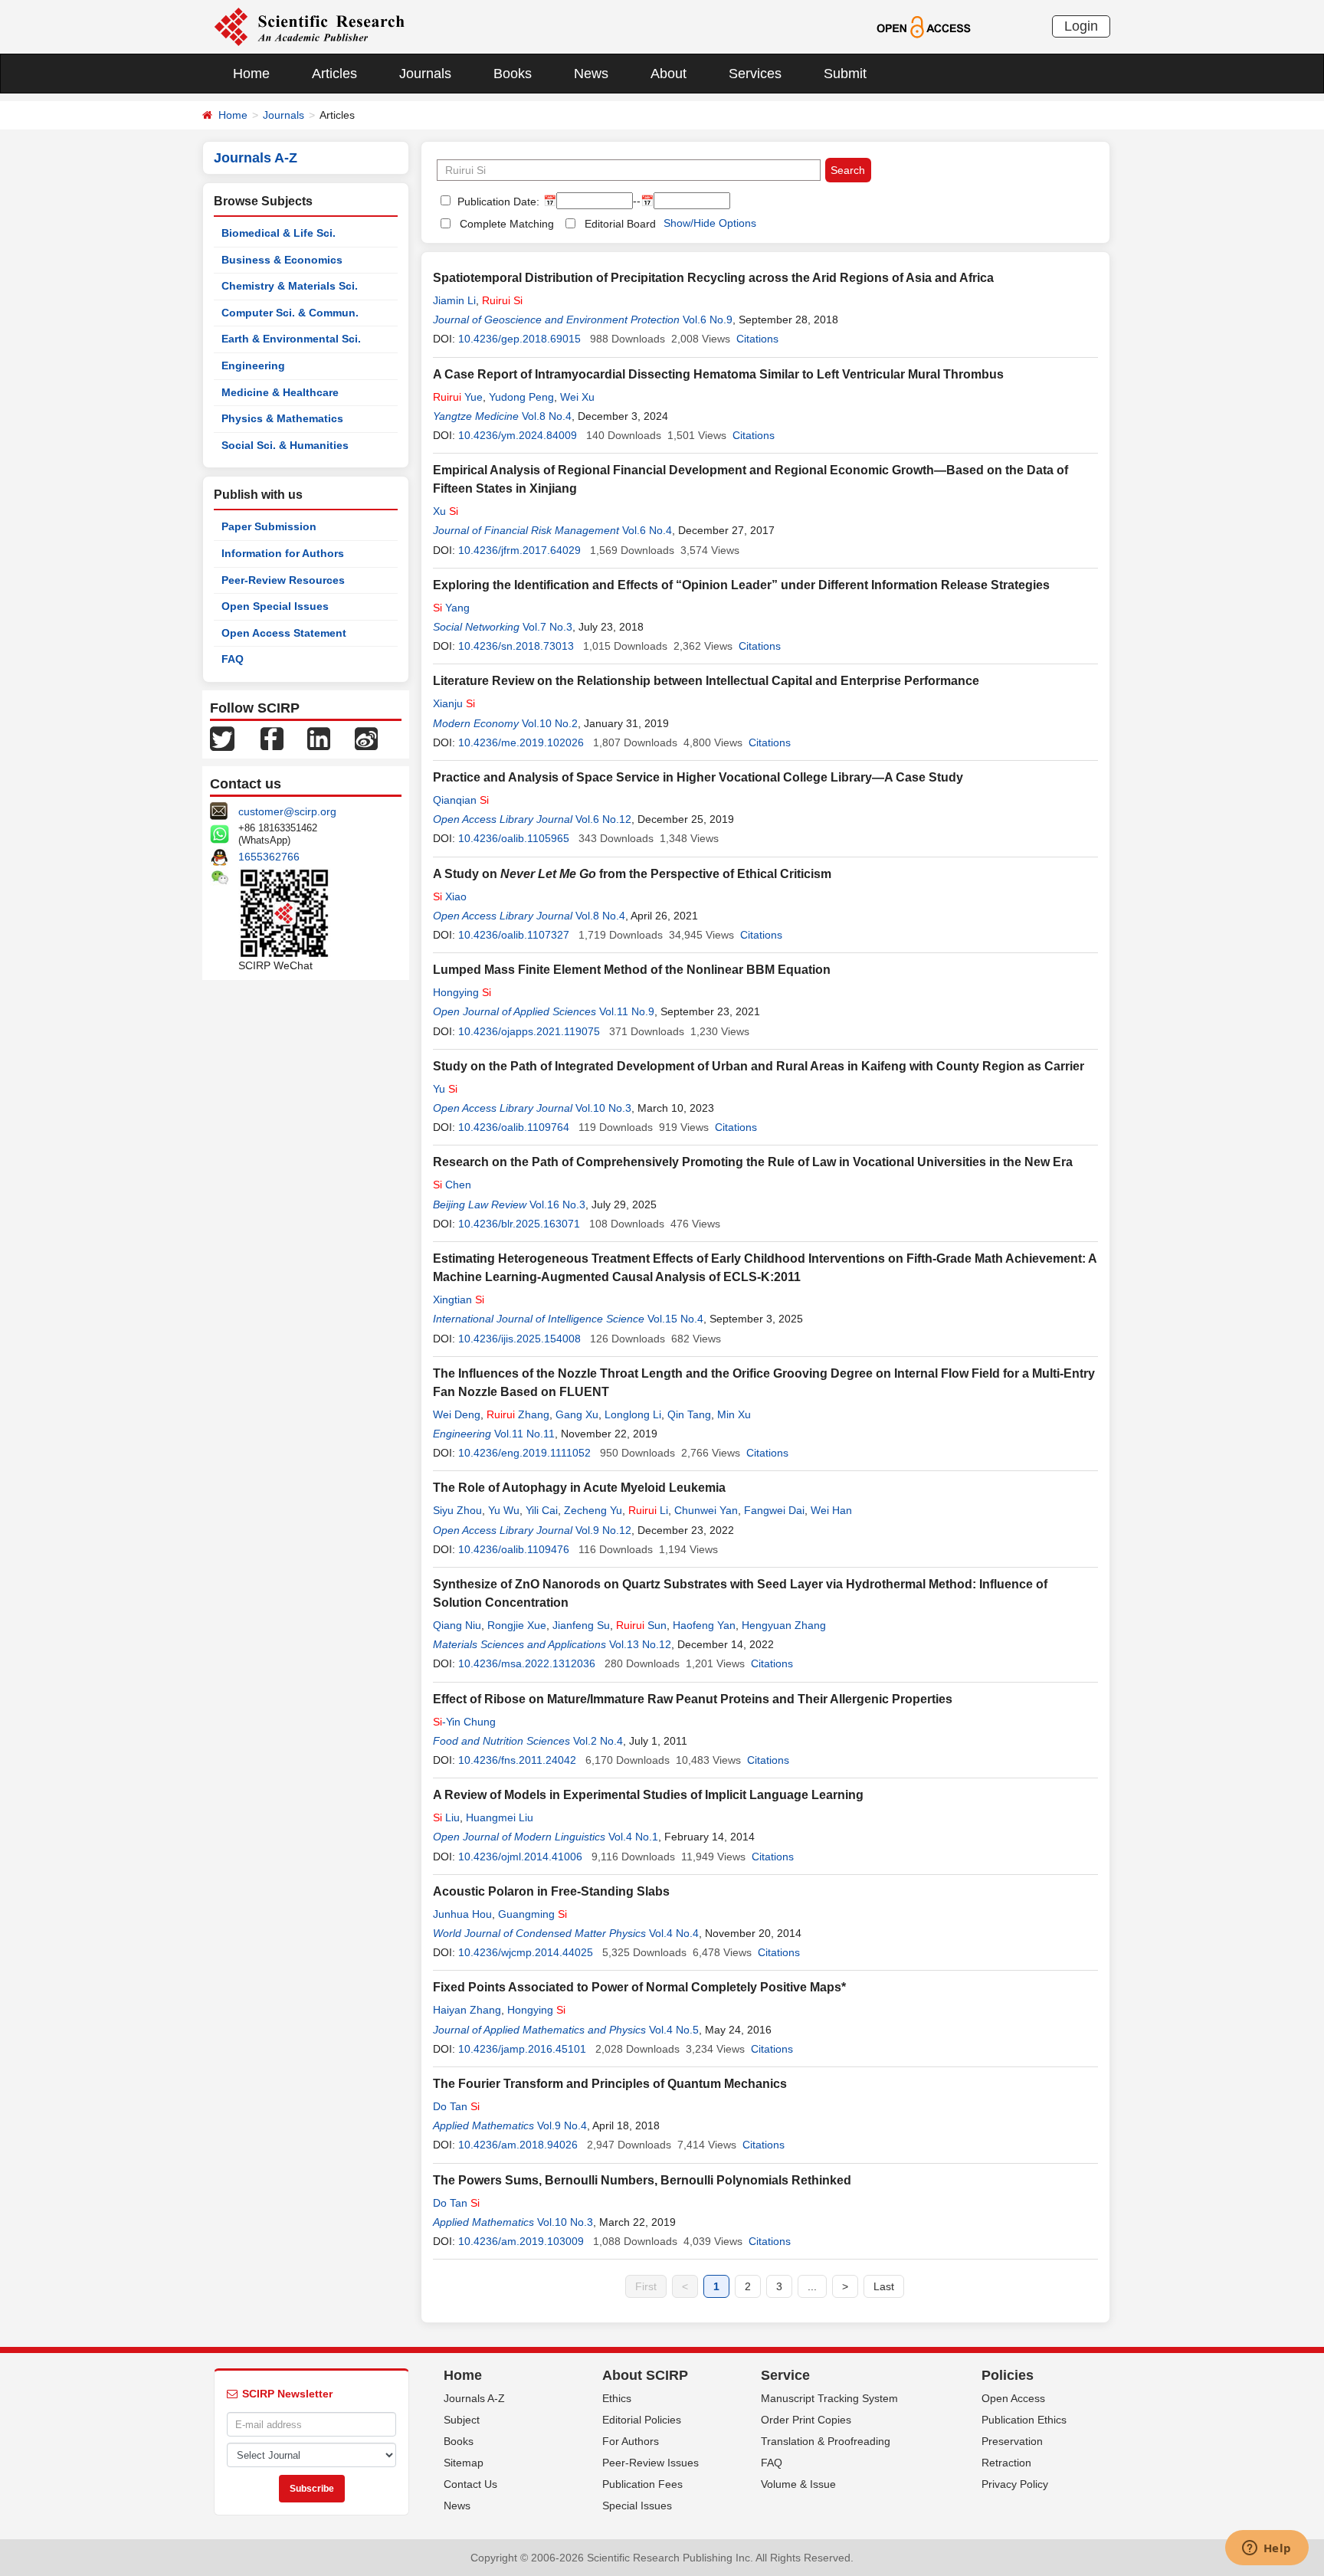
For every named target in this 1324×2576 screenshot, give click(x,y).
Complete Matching (507, 224)
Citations (757, 339)
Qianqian (461, 800)
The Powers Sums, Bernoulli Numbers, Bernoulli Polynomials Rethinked (642, 2180)
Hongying (462, 992)
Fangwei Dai (774, 1510)
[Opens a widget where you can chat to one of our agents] (1267, 2549)
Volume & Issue (798, 2484)
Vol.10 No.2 (550, 723)
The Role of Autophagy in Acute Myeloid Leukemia (579, 1488)
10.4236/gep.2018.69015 (519, 339)
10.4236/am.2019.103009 (521, 2241)
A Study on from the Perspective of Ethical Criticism (632, 874)
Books (513, 74)
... (812, 2286)
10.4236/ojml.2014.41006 (520, 1857)
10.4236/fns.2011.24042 (517, 1760)
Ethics (617, 2398)
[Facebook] (272, 738)
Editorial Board (620, 224)
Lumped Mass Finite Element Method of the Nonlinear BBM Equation (632, 970)
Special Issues (637, 2506)
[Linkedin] (319, 738)
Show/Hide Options (710, 223)
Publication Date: (497, 202)
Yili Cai (542, 1510)
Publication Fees (642, 2484)
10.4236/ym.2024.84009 (518, 435)
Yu (445, 1089)
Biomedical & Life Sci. (279, 233)
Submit (845, 74)
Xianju (454, 703)
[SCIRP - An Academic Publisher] (309, 26)
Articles (334, 74)
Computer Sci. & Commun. (290, 313)
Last (884, 2286)
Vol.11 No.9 (627, 1011)
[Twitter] (222, 738)
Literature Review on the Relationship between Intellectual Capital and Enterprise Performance (706, 681)
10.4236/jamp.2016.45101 (522, 2049)
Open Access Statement (284, 633)
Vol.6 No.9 (708, 320)
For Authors (631, 2441)
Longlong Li (633, 1414)
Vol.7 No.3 (547, 627)
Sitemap (464, 2463)
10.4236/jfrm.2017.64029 (519, 550)
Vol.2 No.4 (598, 1741)
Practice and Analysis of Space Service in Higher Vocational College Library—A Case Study (698, 777)
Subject (462, 2420)
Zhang (518, 1414)
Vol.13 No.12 (640, 1644)
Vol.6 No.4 (647, 530)
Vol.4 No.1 (633, 1837)
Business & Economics (282, 260)
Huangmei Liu (500, 1817)
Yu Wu (504, 1510)
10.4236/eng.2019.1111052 (524, 1453)
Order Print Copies (806, 2420)
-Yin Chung (464, 1722)
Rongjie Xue (517, 1625)
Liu (446, 1817)
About (669, 74)
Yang (451, 608)
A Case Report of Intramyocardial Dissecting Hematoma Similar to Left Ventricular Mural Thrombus (718, 374)
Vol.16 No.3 (557, 1204)
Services (755, 74)
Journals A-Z (474, 2398)
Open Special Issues (275, 606)
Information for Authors (283, 553)
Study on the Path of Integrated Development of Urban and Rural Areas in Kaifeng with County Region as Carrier (759, 1066)
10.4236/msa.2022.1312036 (527, 1663)
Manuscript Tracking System (829, 2398)
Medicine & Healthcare (280, 392)
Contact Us (470, 2484)
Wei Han (831, 1510)
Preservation (1012, 2441)
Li (648, 1510)
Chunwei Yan (706, 1510)
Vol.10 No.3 (603, 1108)
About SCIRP (645, 2375)
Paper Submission (269, 526)
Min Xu (734, 1414)
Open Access (1013, 2398)
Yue (458, 397)
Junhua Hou (462, 1914)
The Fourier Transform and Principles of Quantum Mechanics (610, 2084)
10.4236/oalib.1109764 (514, 1127)
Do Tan (456, 2106)
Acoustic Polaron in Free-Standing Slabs (551, 1891)
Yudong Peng (521, 397)
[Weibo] (366, 738)
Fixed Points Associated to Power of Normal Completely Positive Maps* (639, 1987)
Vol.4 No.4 (674, 1933)
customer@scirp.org (287, 811)
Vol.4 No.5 (674, 2030)
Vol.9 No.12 (603, 1530)
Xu (446, 511)
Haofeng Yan (704, 1625)
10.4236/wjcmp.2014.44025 (526, 1952)
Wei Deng (457, 1414)
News (591, 74)
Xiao (450, 896)
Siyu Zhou (457, 1510)
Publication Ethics (1024, 2420)
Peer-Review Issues (651, 2463)
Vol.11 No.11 (524, 1434)
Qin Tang (689, 1414)
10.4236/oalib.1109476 (514, 1549)
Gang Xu (577, 1414)
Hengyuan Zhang (784, 1625)
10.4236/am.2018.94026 (518, 2145)
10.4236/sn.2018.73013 (516, 646)
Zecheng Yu (593, 1510)
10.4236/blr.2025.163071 (519, 1224)
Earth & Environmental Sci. (291, 339)
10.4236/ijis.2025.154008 (519, 1339)
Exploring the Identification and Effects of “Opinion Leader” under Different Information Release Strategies (741, 585)
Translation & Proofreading (826, 2441)
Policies (1008, 2375)
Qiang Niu (457, 1625)
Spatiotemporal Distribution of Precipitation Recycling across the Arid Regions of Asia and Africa (713, 278)
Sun (641, 1625)
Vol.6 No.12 (603, 819)
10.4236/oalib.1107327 (514, 935)
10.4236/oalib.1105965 (514, 838)
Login (1081, 26)
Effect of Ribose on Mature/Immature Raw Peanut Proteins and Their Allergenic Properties (693, 1699)
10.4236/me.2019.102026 (521, 742)
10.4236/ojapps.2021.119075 (529, 1031)
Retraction (1006, 2463)
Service (785, 2375)
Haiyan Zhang (467, 2010)
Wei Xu (577, 397)
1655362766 (269, 857)
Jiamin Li (454, 300)
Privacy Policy (1015, 2484)
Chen (452, 1185)
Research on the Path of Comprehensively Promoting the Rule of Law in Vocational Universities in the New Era (753, 1162)
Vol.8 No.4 (547, 416)
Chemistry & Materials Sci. (290, 286)
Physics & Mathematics (282, 418)
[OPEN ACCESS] (924, 26)
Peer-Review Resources (283, 580)
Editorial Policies (642, 2420)
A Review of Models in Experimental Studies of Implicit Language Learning (648, 1795)
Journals (425, 74)
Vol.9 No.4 (562, 2125)
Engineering (253, 365)
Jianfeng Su (581, 1625)
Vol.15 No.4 (675, 1319)
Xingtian (459, 1299)
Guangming (533, 1914)
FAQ (233, 659)
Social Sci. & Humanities (285, 445)
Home (251, 74)
